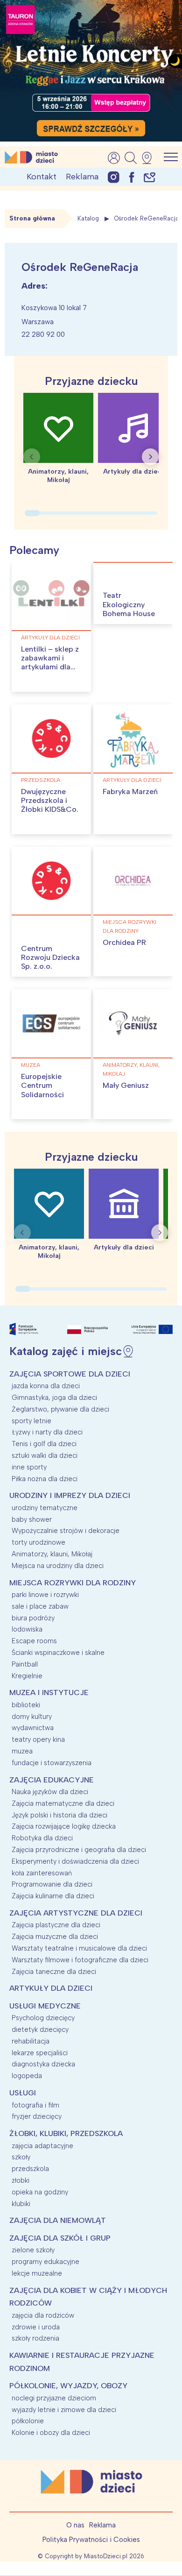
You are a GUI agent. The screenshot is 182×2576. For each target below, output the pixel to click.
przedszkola (41, 780)
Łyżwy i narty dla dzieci (47, 1432)
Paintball (25, 1664)
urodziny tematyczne (45, 1508)
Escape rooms (34, 1641)
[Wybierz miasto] (150, 158)
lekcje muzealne (37, 2273)
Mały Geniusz (126, 1085)
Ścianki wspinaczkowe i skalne (58, 1653)
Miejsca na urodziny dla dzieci (58, 1566)
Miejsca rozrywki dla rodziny (129, 926)
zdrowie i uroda (36, 2327)
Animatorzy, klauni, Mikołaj (131, 1069)
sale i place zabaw (40, 1606)
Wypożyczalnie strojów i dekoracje (66, 1531)
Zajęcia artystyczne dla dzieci (76, 1913)
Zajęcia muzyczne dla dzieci (55, 1937)
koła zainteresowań (42, 1873)
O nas (75, 2525)
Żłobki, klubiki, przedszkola (66, 2133)
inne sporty (29, 1467)
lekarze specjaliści (40, 2053)
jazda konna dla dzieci (46, 1386)
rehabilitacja (31, 2041)
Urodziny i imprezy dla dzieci (70, 1495)
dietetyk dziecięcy (40, 2030)
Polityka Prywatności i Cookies (91, 2540)
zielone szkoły (33, 2250)
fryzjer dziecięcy (37, 2116)
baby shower (32, 1519)
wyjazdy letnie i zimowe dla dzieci (64, 2410)
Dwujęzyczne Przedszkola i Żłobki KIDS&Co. (50, 800)
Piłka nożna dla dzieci (45, 1479)
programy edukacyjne (45, 2262)
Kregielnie (27, 1676)
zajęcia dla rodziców (43, 2315)
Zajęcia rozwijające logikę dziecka (64, 1826)
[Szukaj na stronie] (131, 158)
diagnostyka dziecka (43, 2064)
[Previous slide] (32, 457)
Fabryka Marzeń (130, 791)
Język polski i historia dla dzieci (59, 1815)
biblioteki (26, 1705)
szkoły (21, 2157)
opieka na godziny (40, 2192)
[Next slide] (150, 457)
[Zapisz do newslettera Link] (150, 177)
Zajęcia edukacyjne (52, 1780)
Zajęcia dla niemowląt (58, 2220)
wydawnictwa (33, 1728)
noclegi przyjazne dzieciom (54, 2398)
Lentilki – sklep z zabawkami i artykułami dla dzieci (50, 663)
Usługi (23, 2093)
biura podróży (33, 1618)
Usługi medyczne (45, 2006)
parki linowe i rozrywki (45, 1595)
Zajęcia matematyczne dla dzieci (63, 1803)
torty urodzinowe (38, 1542)
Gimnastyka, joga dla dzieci (54, 1398)
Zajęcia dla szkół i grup (60, 2238)
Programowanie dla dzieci (52, 1884)
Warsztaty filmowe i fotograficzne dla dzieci (80, 1960)
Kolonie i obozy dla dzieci (51, 2433)
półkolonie (28, 2421)
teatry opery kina (38, 1739)
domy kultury (32, 1717)
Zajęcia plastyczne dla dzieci (56, 1925)
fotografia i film (35, 2105)
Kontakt (42, 177)
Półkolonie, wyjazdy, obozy (68, 2386)
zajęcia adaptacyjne (42, 2146)
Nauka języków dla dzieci (50, 1792)
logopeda (27, 2076)
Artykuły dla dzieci (50, 638)
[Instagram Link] (114, 177)
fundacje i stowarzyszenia (52, 1763)
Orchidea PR (124, 942)
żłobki (21, 2180)
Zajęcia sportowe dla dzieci (70, 1374)
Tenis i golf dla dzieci (44, 1444)
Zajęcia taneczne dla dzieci (54, 1972)
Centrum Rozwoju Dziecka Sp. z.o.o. (50, 957)
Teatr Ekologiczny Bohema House (129, 604)
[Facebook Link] (132, 177)
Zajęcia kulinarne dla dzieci (53, 1896)
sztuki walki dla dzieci (45, 1455)
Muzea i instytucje (49, 1692)
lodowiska (27, 1629)
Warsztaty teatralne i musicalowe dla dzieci (79, 1948)
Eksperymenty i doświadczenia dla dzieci (75, 1861)
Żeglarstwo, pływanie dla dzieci (60, 1409)
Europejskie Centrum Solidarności (42, 1085)
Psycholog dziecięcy (43, 2018)
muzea (31, 1065)
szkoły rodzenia (35, 2338)
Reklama (82, 177)
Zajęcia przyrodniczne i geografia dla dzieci (79, 1850)
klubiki (21, 2204)
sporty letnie (31, 1421)
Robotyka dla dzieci (42, 1838)
